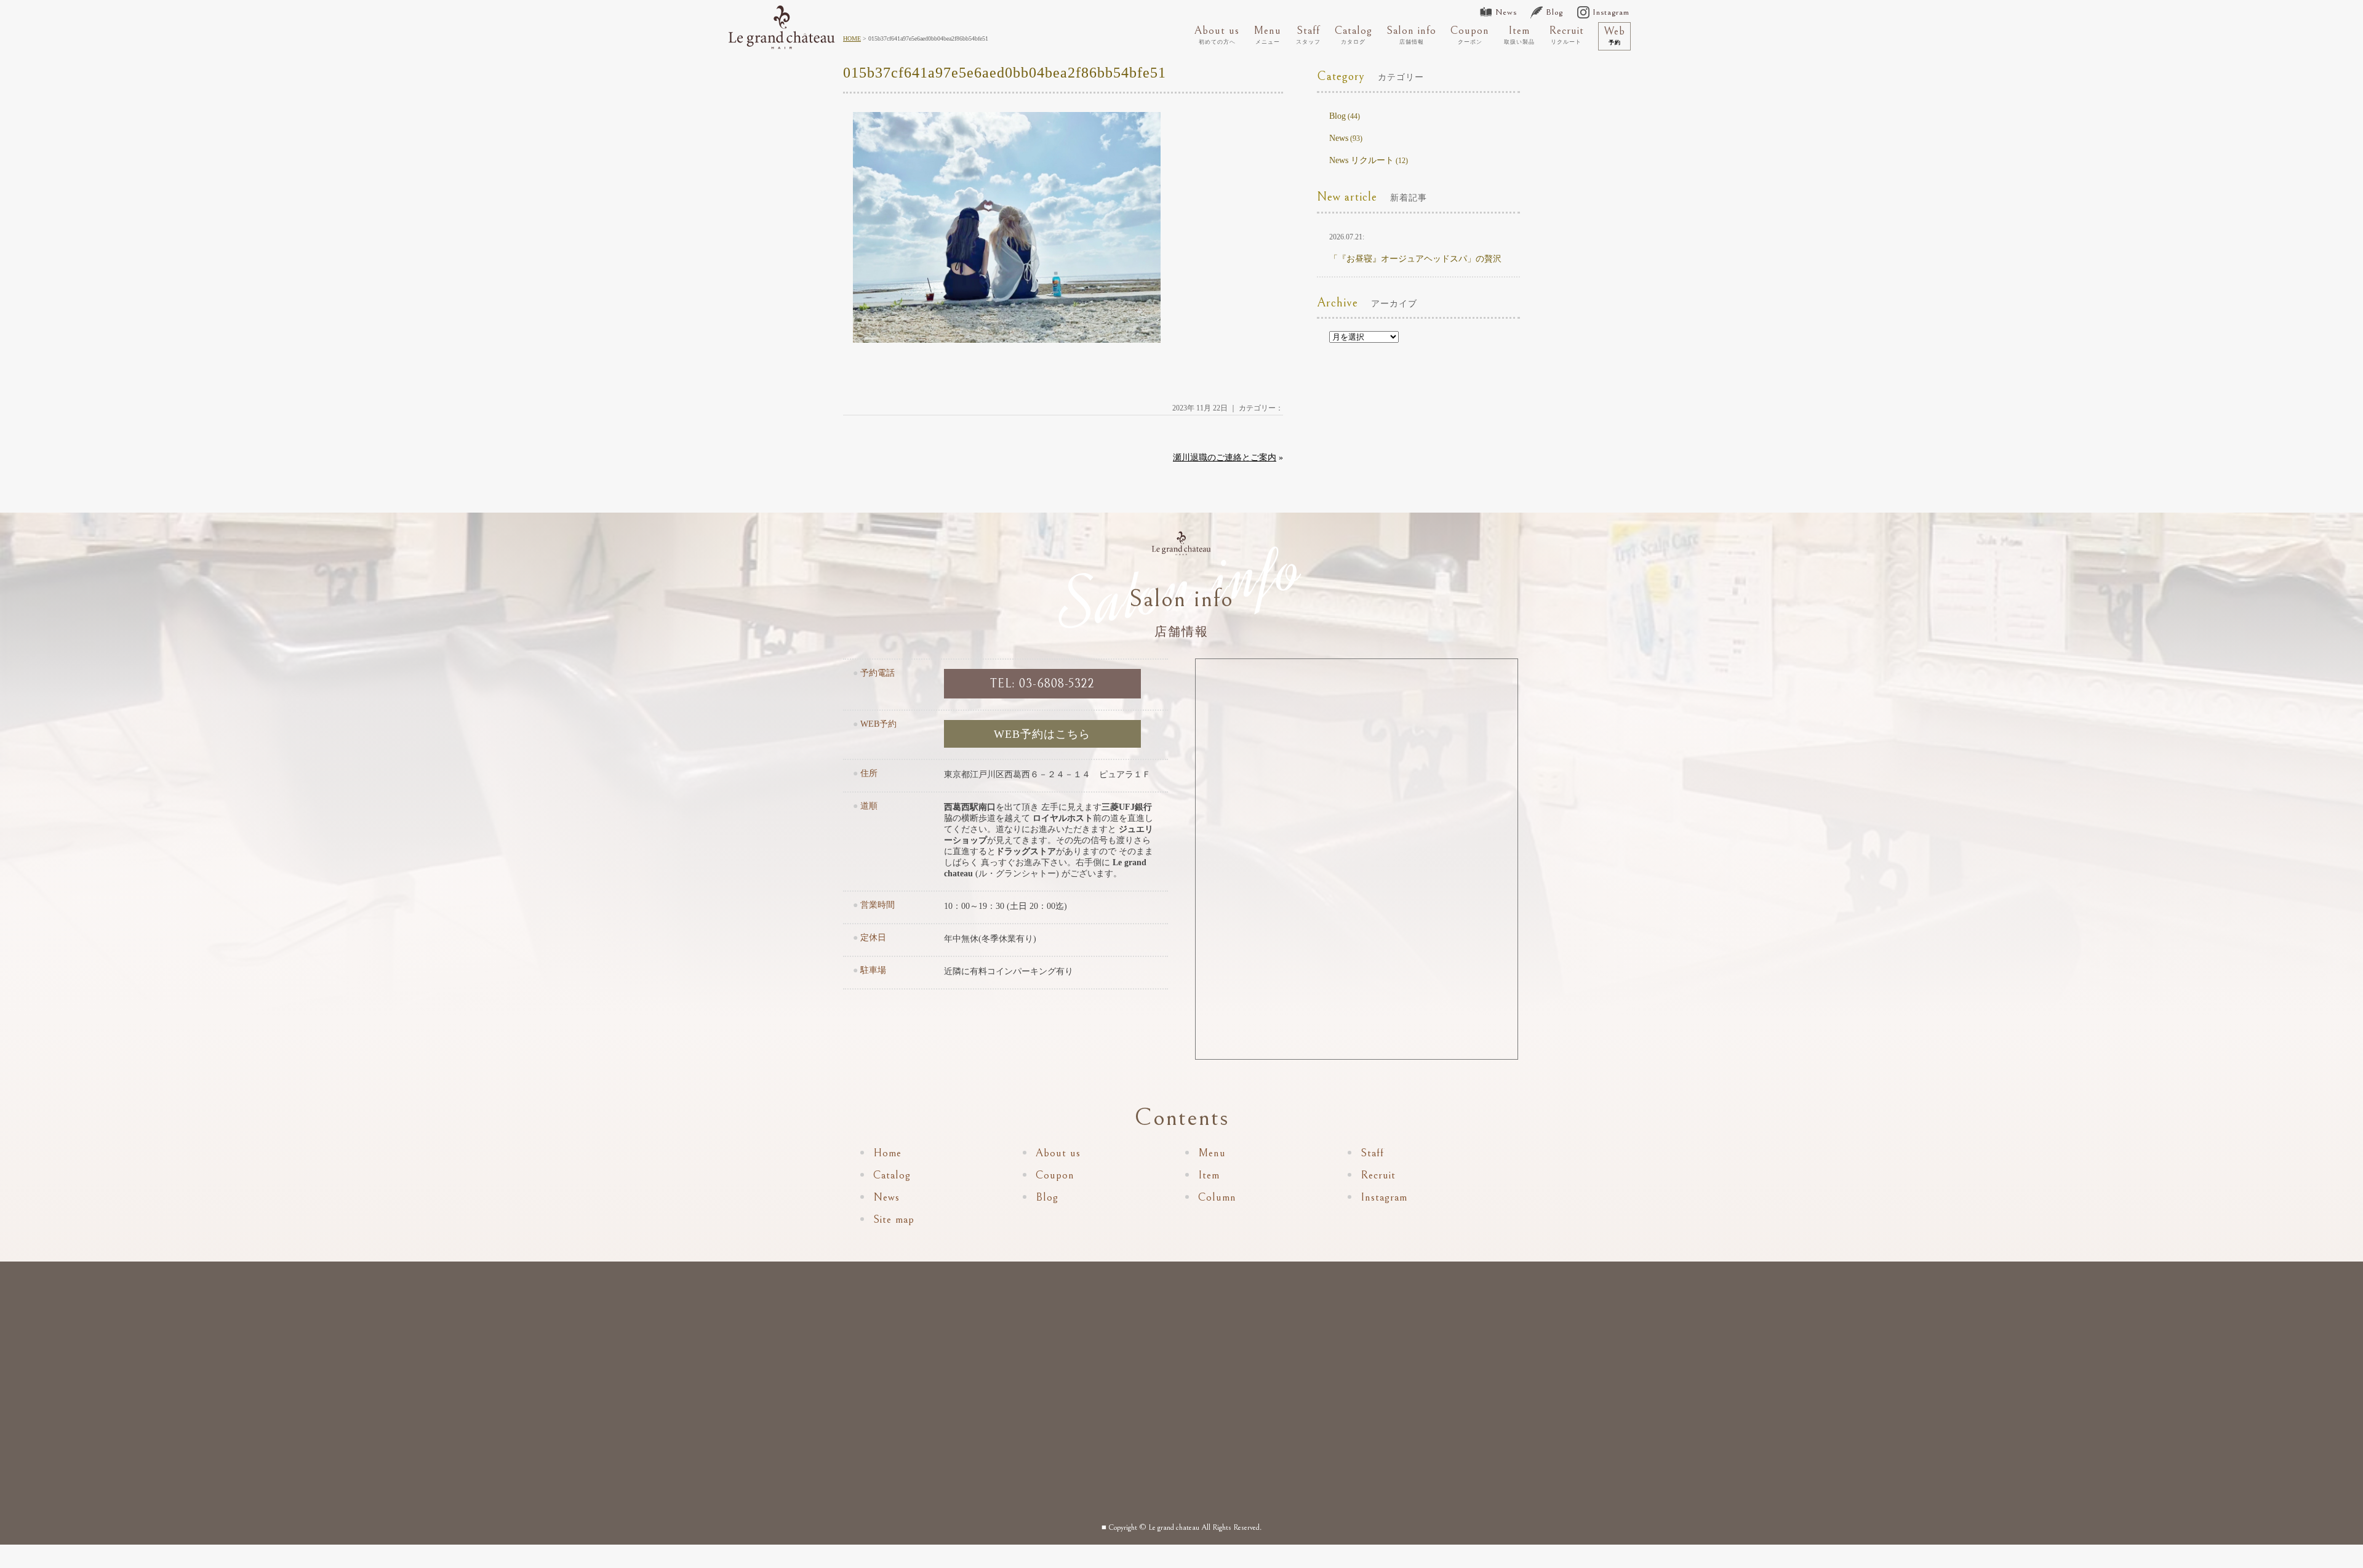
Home (887, 1153)
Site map (894, 1219)
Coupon (1470, 34)
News (1506, 12)
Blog (1554, 12)
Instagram (1611, 12)
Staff (1308, 34)
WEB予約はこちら (1042, 734)
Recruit (1566, 34)
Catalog (1353, 34)
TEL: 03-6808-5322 (1042, 684)
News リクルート (1361, 160)
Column (1217, 1197)
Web (1614, 35)
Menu (1267, 34)
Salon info (1411, 34)
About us (1217, 34)
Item (1519, 34)
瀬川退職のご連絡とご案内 (1225, 458)
